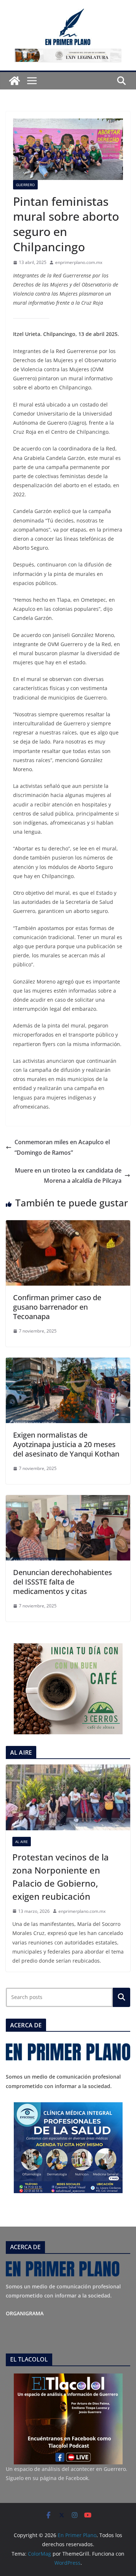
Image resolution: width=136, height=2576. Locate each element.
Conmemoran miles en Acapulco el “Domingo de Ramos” (62, 1147)
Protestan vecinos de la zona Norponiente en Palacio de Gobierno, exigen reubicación (61, 1877)
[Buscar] (121, 1997)
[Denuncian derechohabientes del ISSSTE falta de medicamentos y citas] (68, 1500)
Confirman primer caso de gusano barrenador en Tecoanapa (57, 1307)
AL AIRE (22, 1842)
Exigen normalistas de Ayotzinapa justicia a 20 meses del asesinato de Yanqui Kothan (66, 1444)
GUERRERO (25, 185)
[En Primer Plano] (15, 81)
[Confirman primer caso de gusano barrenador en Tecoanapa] (68, 1225)
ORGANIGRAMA (25, 2313)
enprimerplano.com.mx (79, 262)
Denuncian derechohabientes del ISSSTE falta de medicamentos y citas (63, 1582)
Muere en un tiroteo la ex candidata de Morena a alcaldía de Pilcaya (68, 1176)
